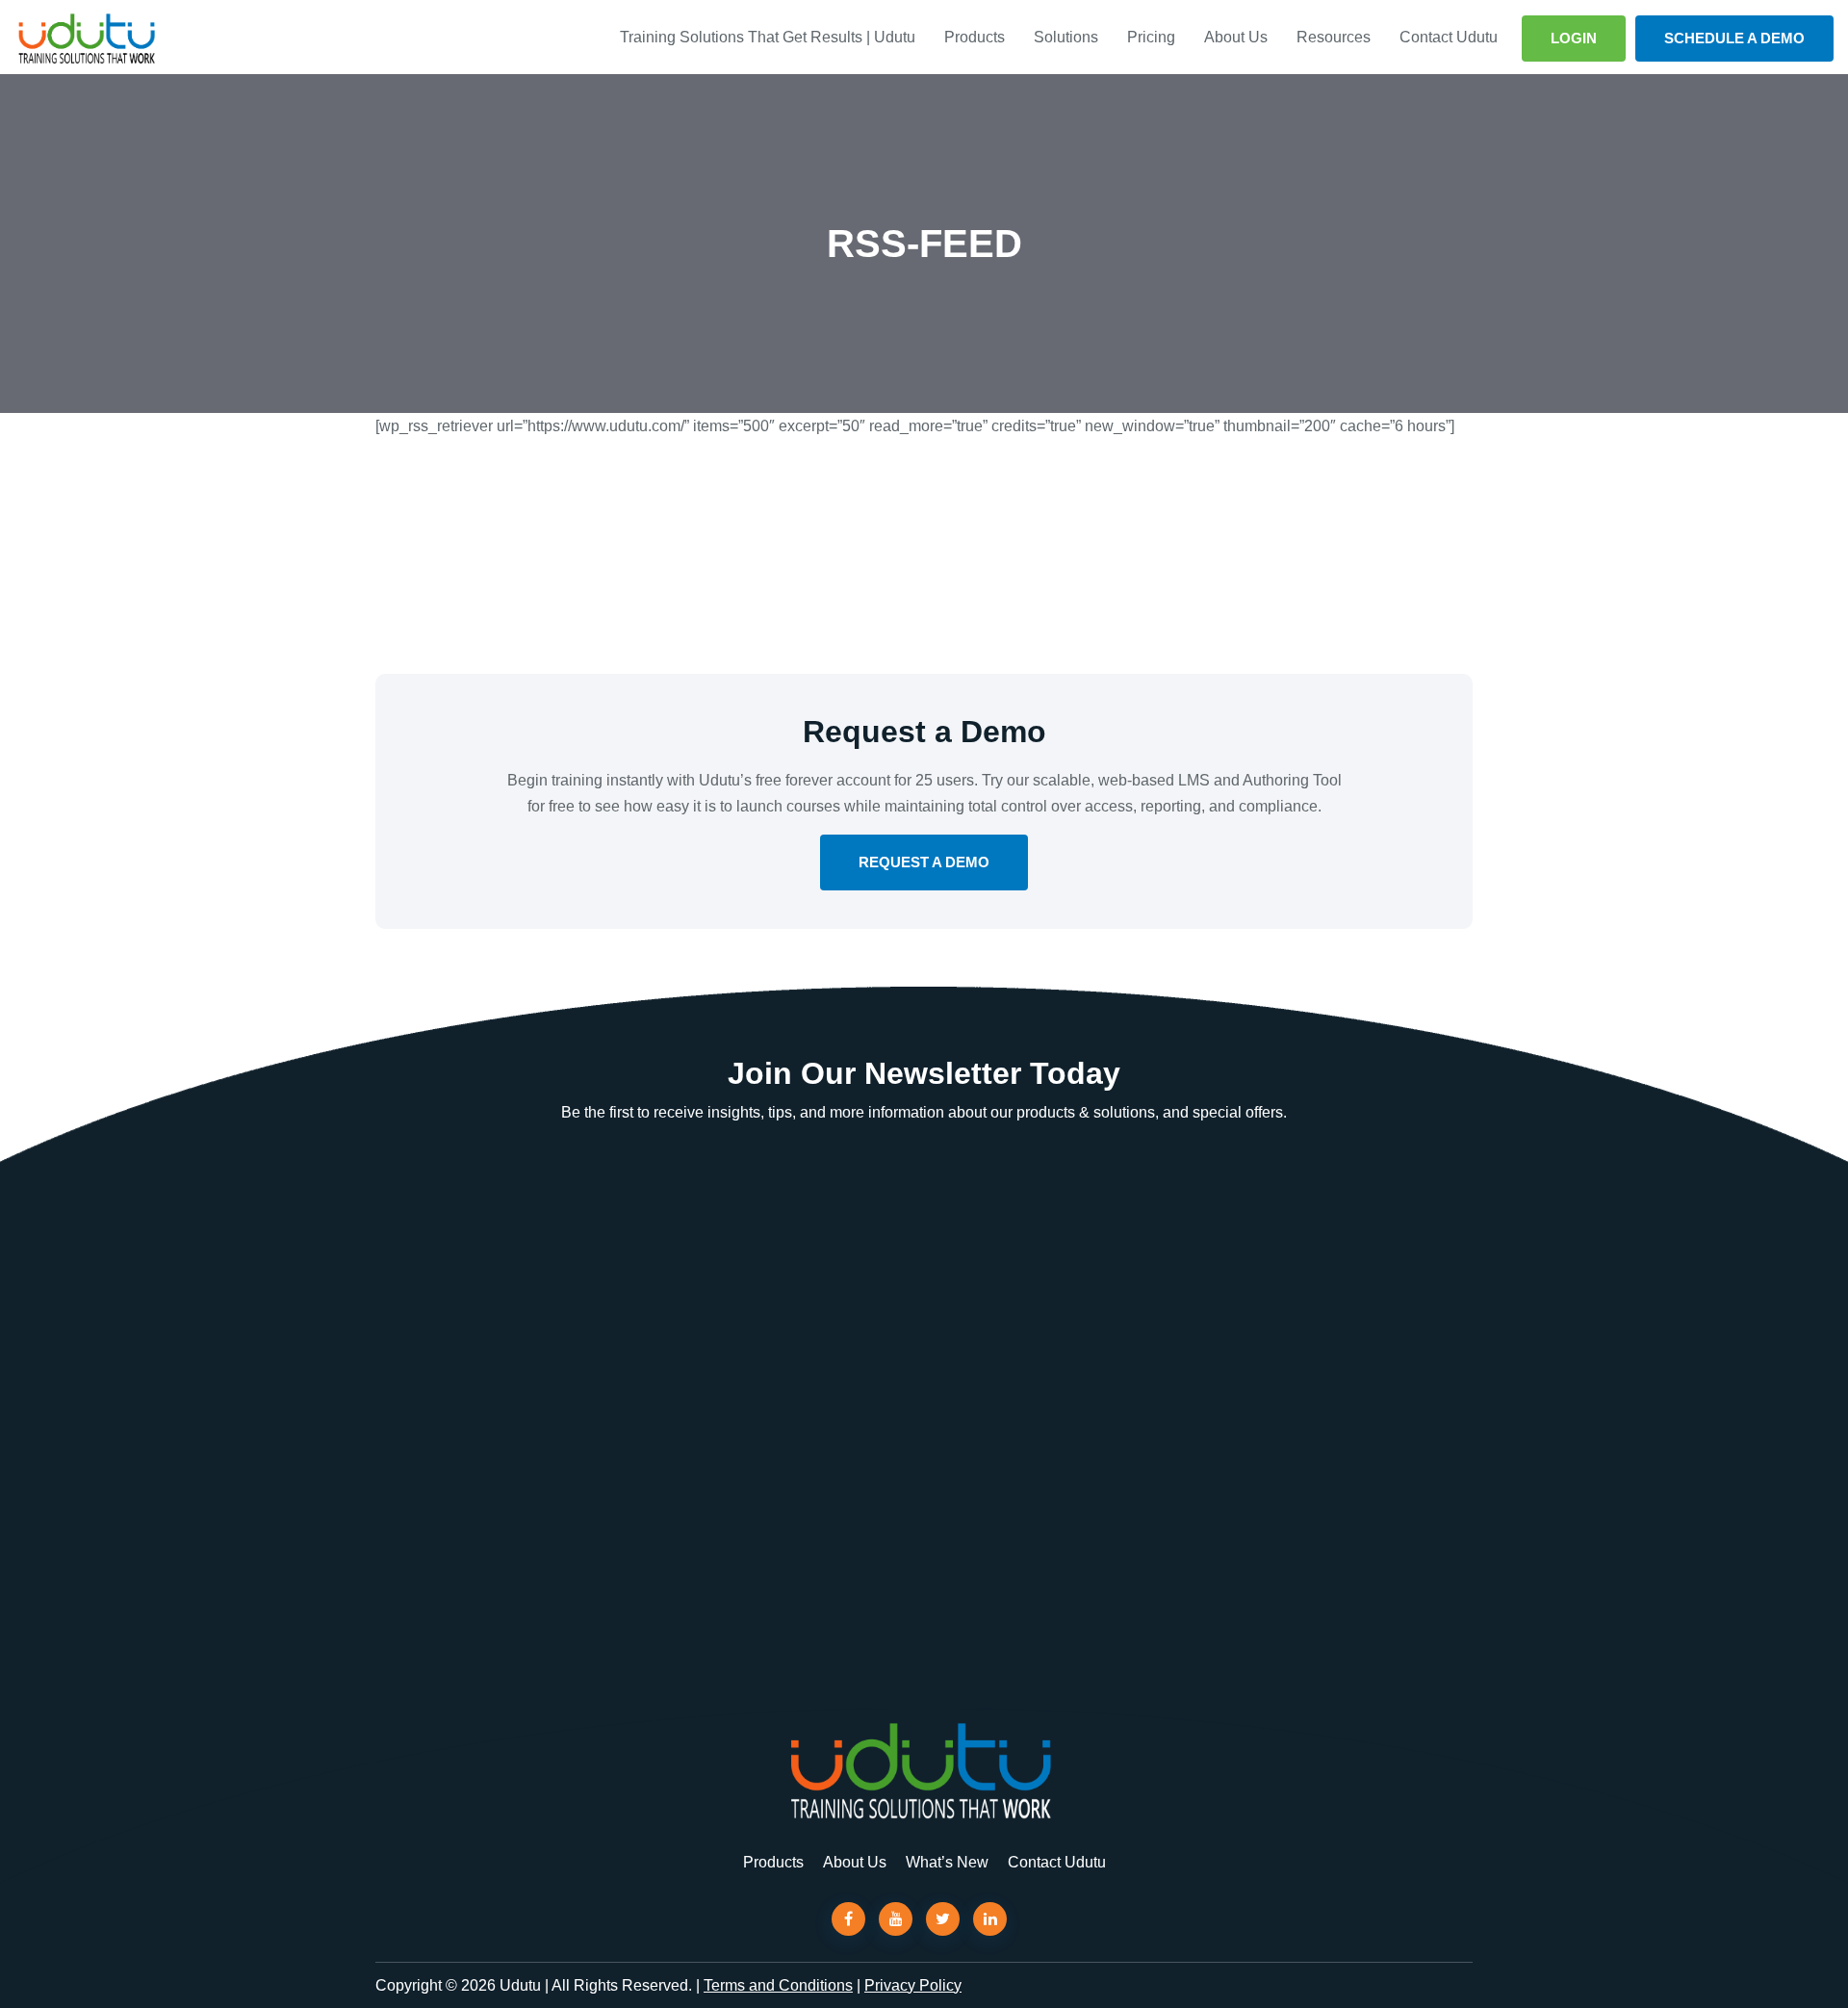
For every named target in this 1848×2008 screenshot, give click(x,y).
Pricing (1151, 37)
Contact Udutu (1449, 37)
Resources (1334, 37)
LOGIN (1574, 38)
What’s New (947, 1862)
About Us (1236, 37)
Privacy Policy (913, 1985)
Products (975, 37)
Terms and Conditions (778, 1985)
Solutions (1066, 37)
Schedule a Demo (1734, 38)
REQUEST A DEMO (924, 862)
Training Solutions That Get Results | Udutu (768, 37)
